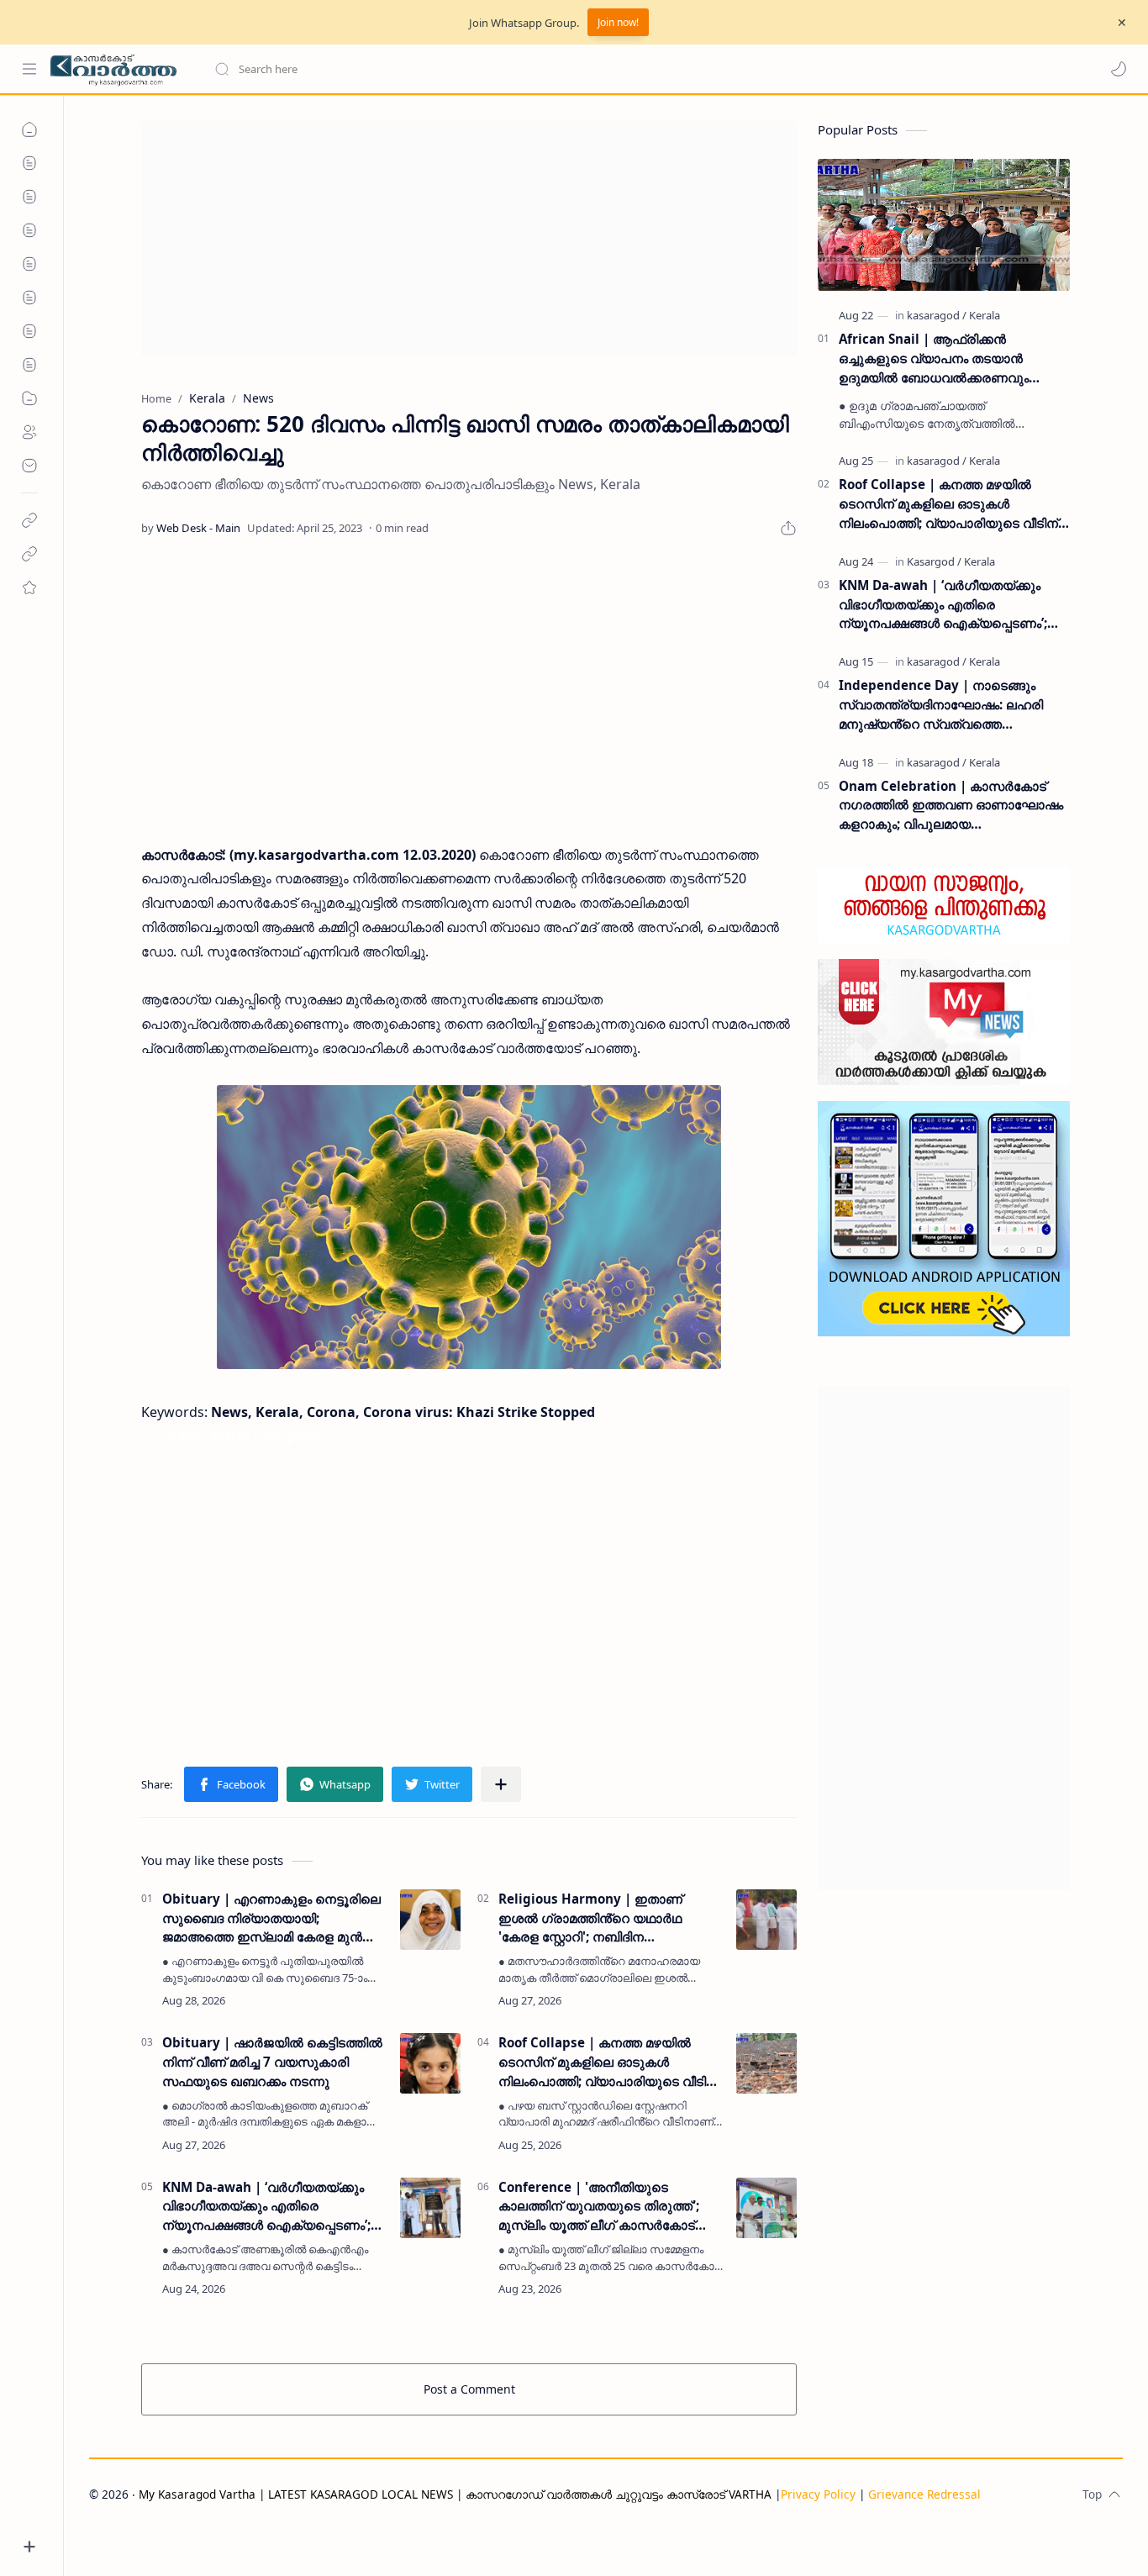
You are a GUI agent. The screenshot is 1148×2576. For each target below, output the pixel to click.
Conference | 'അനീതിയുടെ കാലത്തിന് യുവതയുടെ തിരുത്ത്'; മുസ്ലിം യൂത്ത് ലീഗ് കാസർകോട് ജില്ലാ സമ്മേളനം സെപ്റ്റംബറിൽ (599, 2207)
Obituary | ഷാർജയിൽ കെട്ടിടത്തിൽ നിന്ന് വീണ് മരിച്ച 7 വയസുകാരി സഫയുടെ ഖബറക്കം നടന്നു (272, 2062)
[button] (1119, 69)
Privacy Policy (818, 2494)
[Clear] (479, 69)
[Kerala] (985, 315)
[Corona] (469, 1227)
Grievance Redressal (924, 2494)
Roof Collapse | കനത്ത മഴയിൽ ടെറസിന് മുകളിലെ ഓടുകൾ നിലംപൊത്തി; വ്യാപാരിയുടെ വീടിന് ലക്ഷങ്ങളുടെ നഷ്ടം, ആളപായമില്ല (608, 2062)
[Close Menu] (1122, 23)
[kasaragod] (937, 315)
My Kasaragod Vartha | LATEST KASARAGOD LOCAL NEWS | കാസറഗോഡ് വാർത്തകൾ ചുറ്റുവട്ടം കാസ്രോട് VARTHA (455, 2494)
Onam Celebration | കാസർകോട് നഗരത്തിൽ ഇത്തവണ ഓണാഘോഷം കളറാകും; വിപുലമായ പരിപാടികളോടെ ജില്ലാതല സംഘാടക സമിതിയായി (951, 806)
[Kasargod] (934, 561)
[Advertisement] (469, 239)
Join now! (618, 22)
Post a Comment (469, 2389)
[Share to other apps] (501, 1784)
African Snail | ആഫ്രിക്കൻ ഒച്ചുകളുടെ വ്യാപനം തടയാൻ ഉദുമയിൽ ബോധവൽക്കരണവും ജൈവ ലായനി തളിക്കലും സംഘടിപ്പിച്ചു (954, 358)
